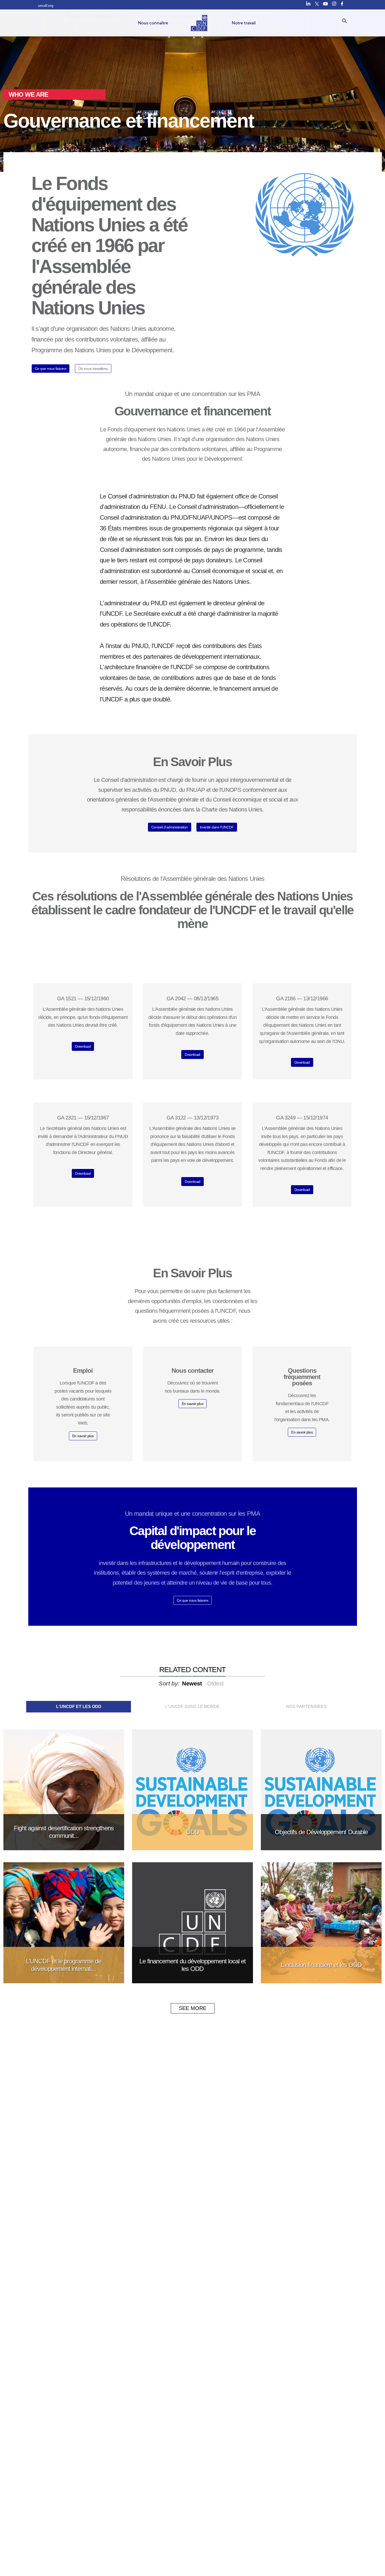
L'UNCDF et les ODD (79, 1707)
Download (83, 1046)
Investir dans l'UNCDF (217, 827)
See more (193, 2008)
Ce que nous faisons (51, 369)
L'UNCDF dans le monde (192, 1707)
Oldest (215, 1684)
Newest (192, 1684)
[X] (317, 4)
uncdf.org (46, 6)
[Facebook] (343, 4)
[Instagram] (334, 4)
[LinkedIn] (308, 4)
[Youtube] (325, 4)
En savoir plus (83, 1436)
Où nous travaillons (93, 369)
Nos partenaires (306, 1707)
